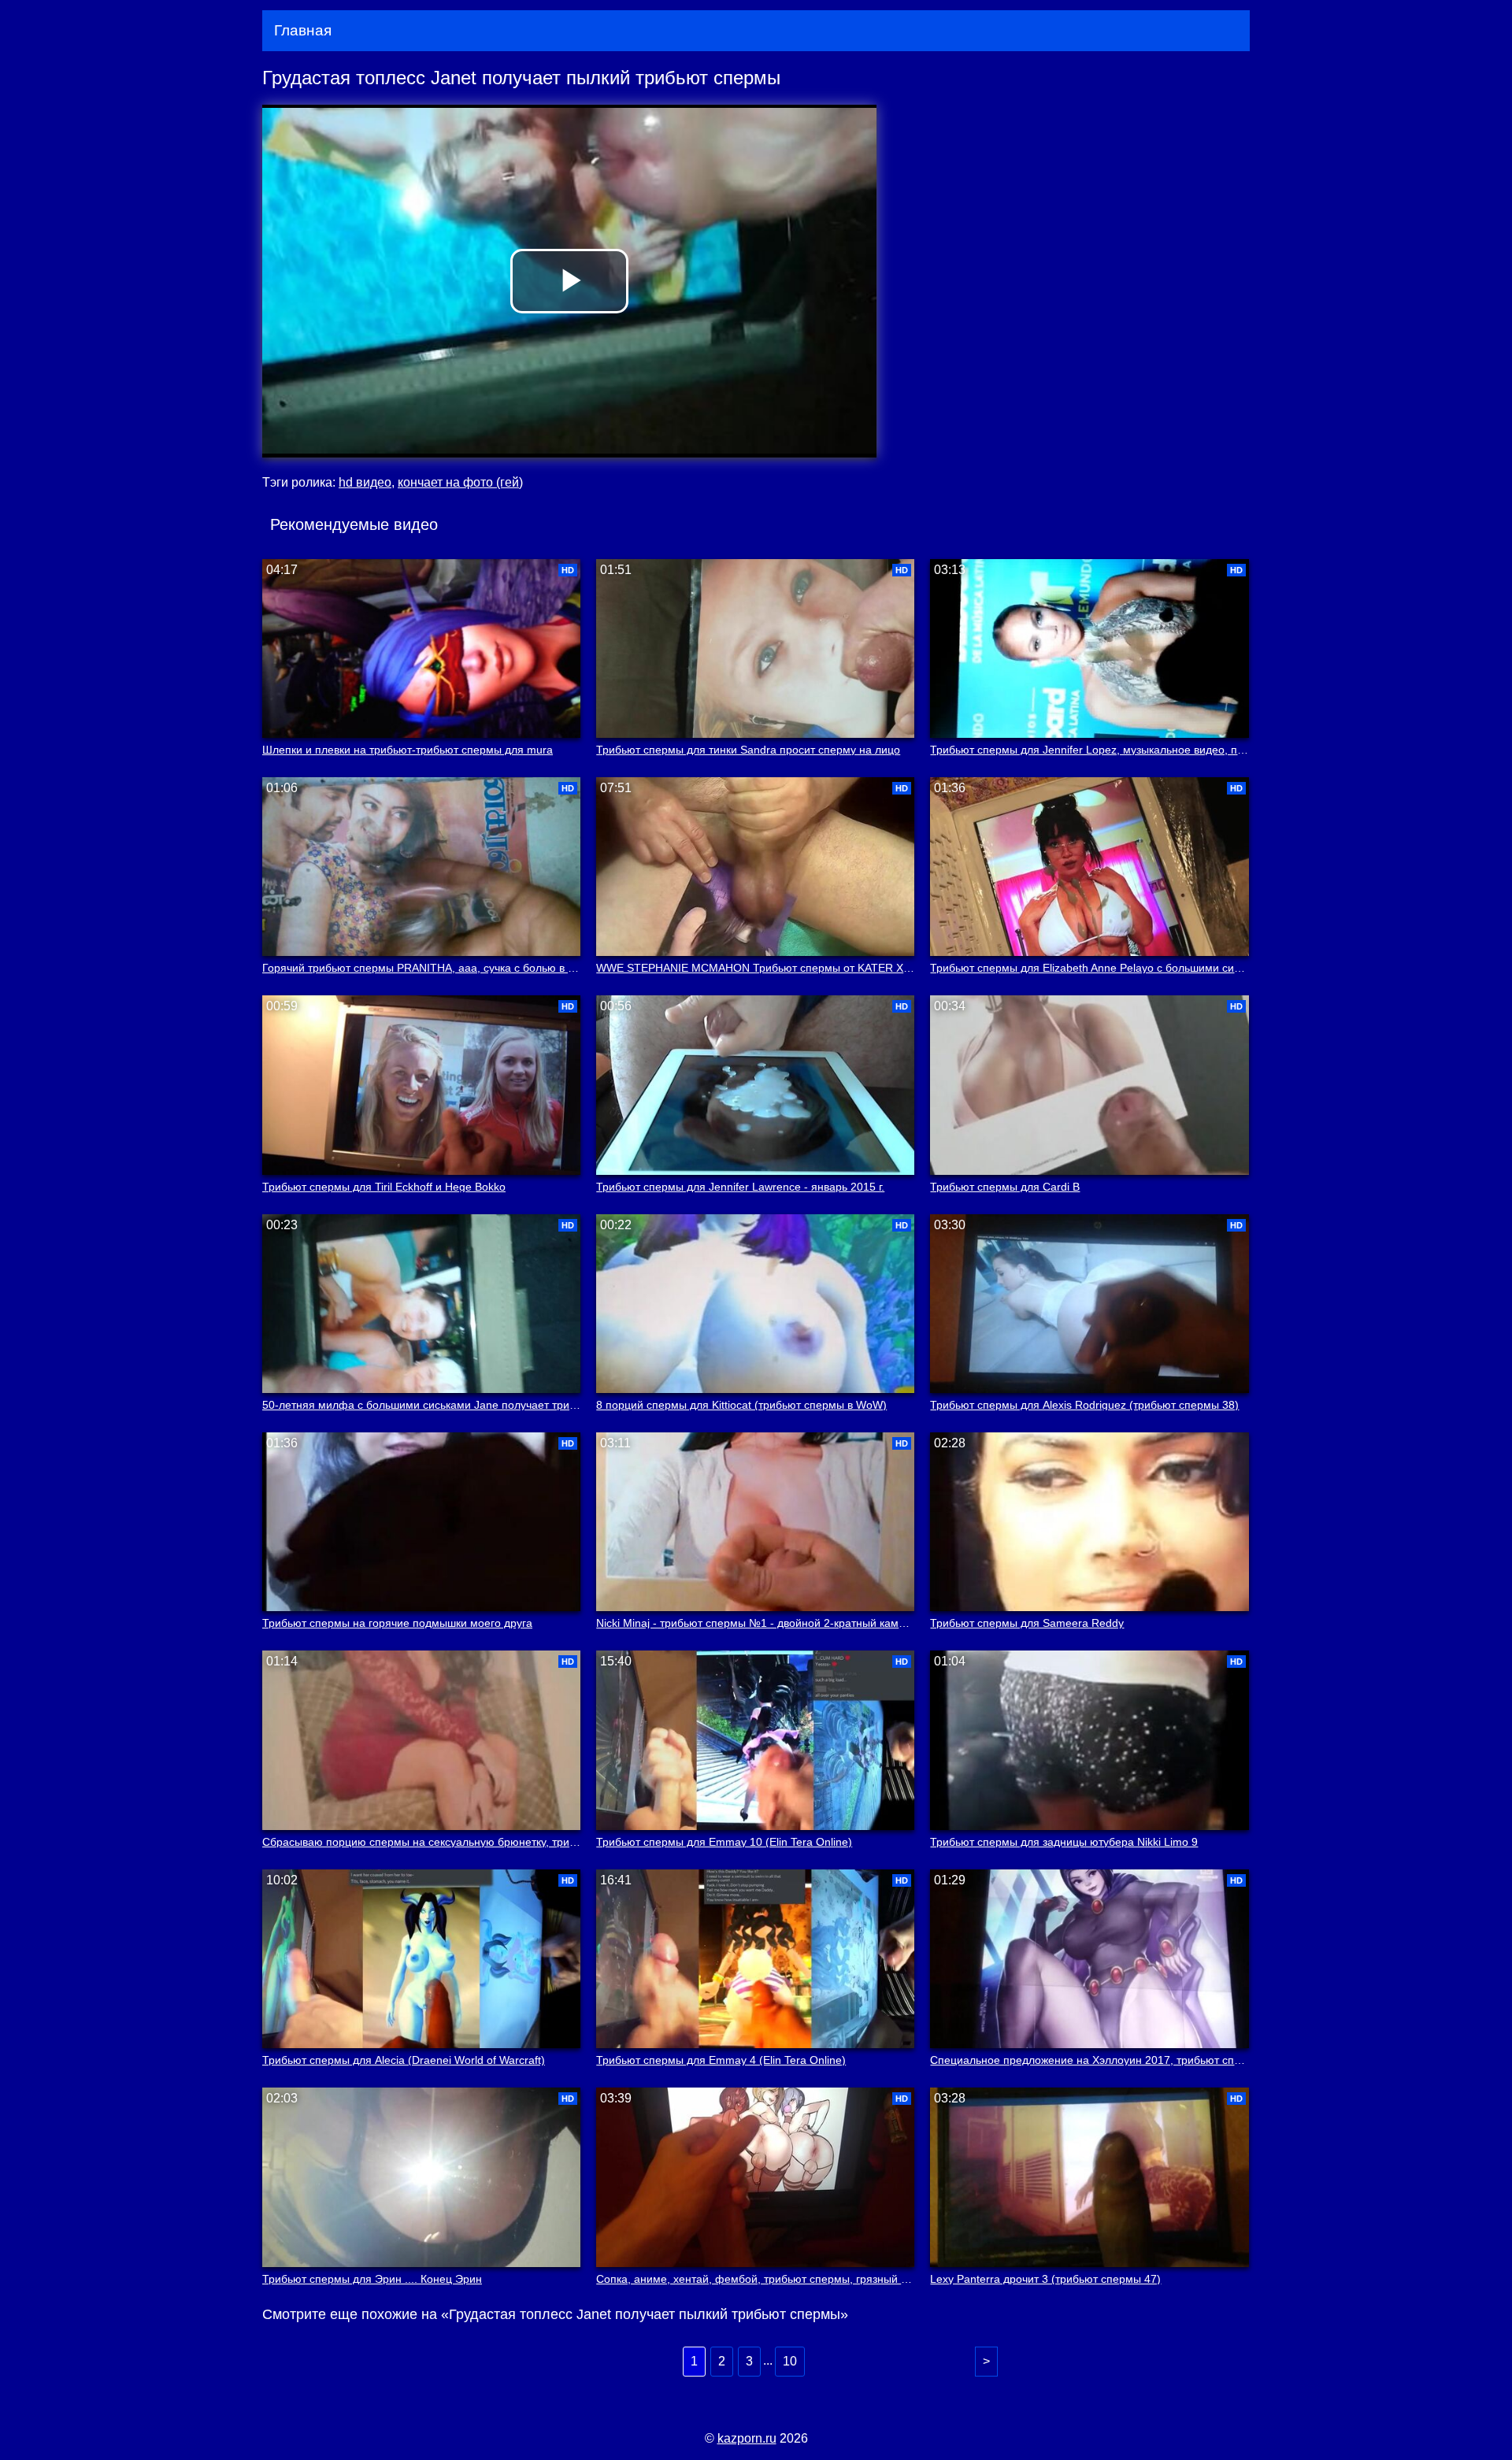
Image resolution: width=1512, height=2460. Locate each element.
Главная (303, 30)
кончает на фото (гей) (460, 482)
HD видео (365, 482)
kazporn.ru (747, 2438)
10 (790, 2361)
